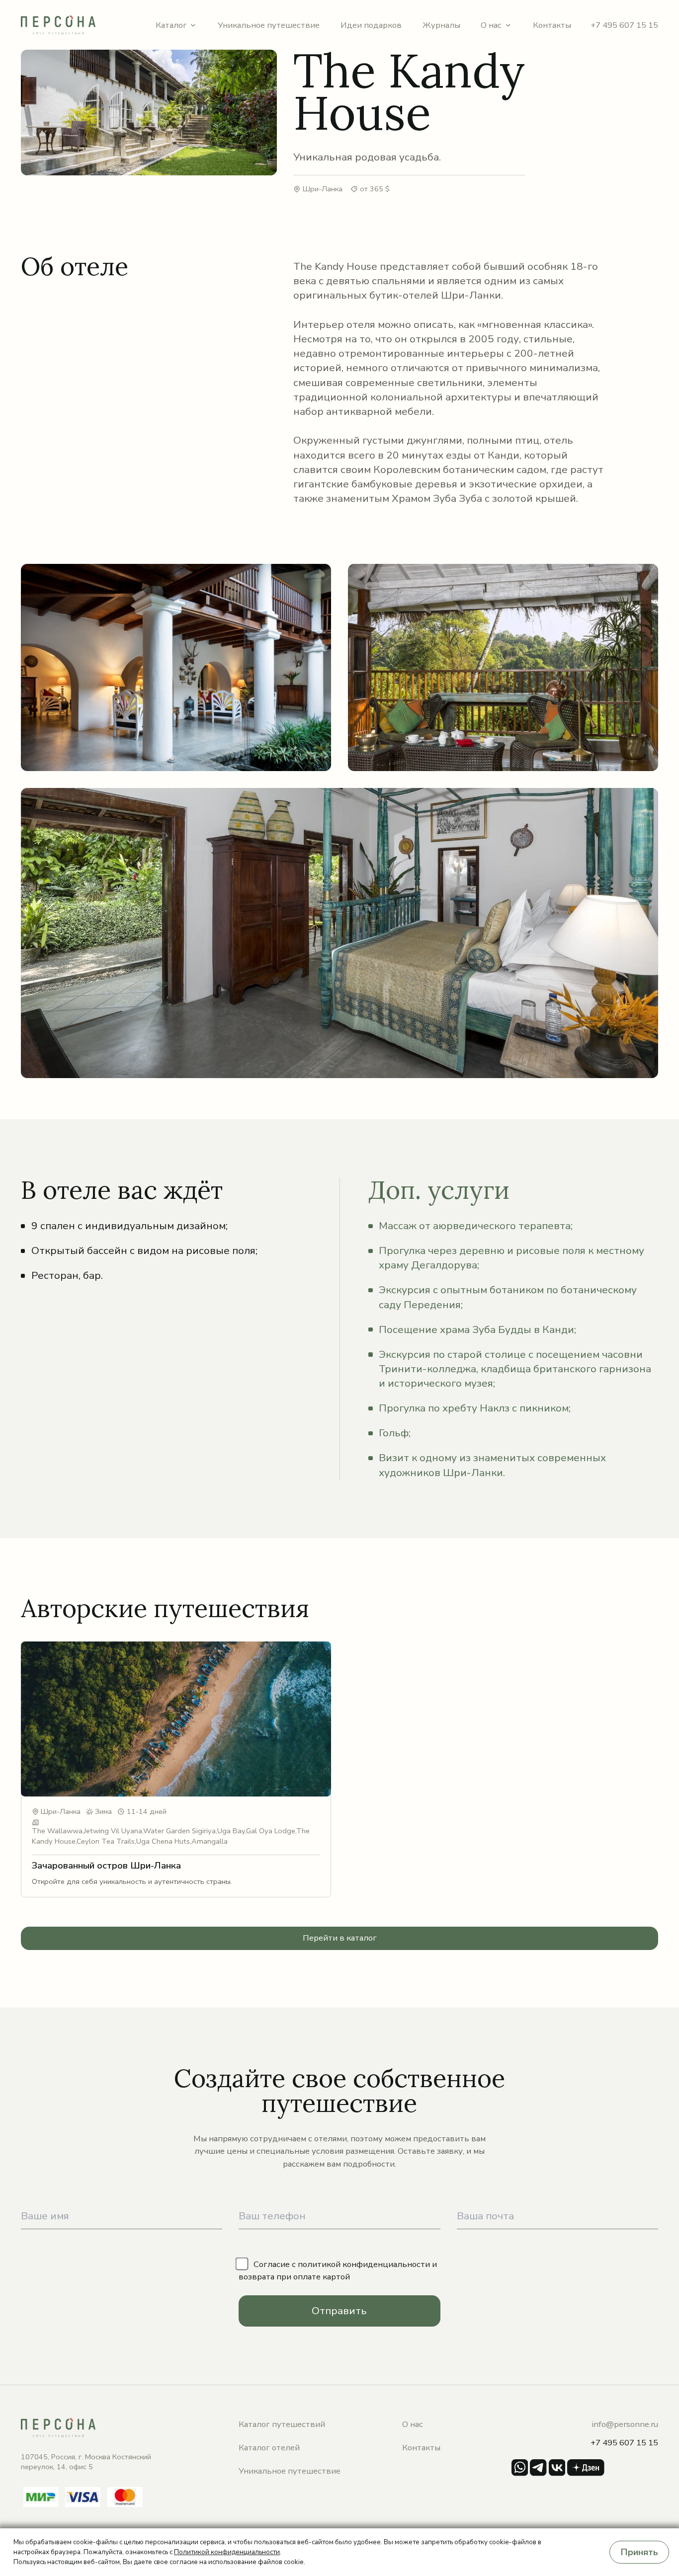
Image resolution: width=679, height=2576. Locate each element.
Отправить (339, 2311)
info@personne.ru (625, 2424)
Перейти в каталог (340, 1938)
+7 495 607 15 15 (624, 25)
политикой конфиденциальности (364, 2264)
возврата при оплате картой (294, 2277)
